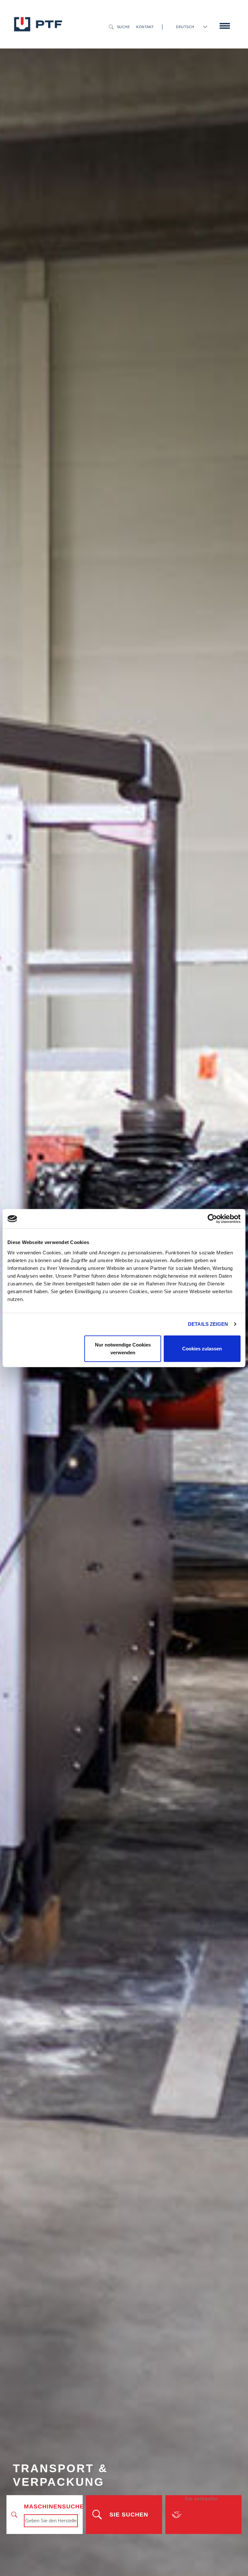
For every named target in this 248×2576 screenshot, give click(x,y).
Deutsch (185, 27)
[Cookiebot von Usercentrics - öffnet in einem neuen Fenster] (212, 1219)
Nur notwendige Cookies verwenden (123, 1348)
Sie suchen (129, 2515)
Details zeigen (208, 1324)
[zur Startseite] (38, 24)
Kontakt (145, 27)
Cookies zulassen (202, 1348)
